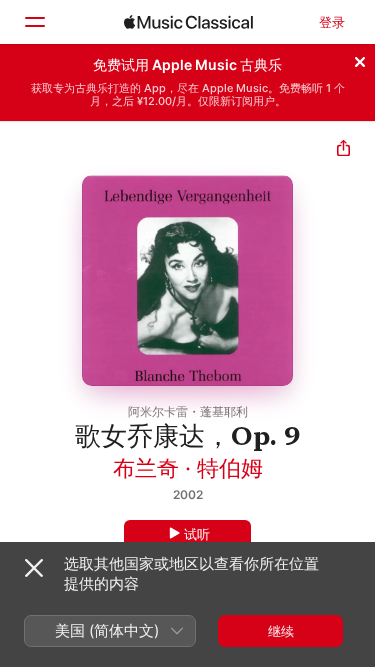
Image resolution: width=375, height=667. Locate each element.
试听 (197, 534)
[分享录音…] (343, 150)
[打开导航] (34, 22)
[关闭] (360, 59)
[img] (188, 22)
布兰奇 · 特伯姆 (188, 468)
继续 (281, 631)
